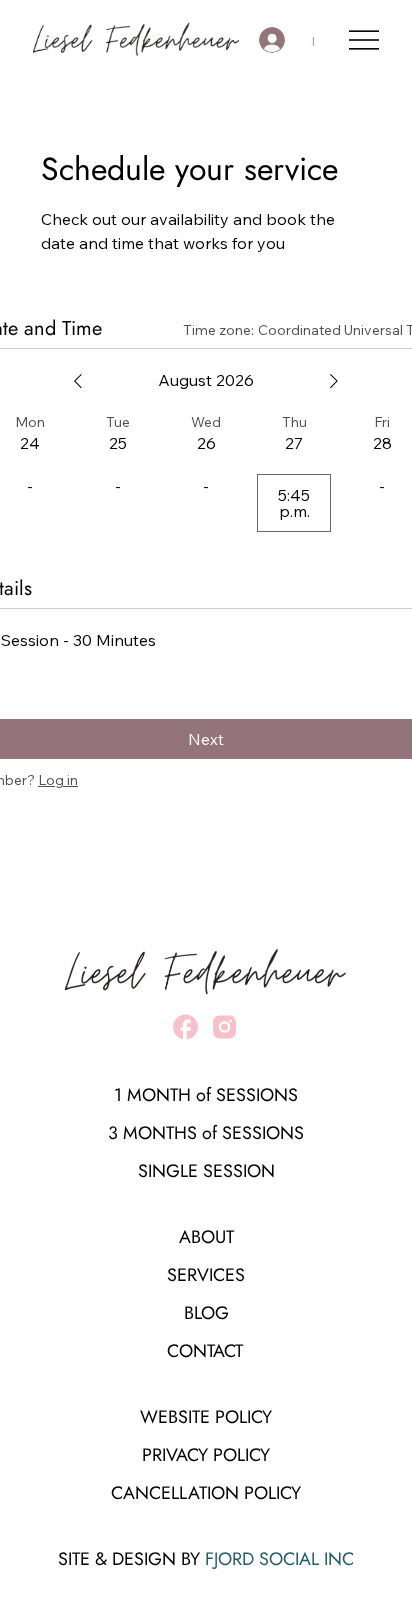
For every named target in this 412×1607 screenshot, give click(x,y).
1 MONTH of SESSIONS (206, 1095)
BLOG (206, 1313)
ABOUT (206, 1237)
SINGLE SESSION (206, 1171)
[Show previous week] (78, 381)
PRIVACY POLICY (206, 1455)
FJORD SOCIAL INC (279, 1559)
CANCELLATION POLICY (206, 1493)
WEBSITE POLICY (206, 1417)
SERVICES (206, 1275)
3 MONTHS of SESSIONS (206, 1133)
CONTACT (205, 1351)
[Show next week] (334, 381)
